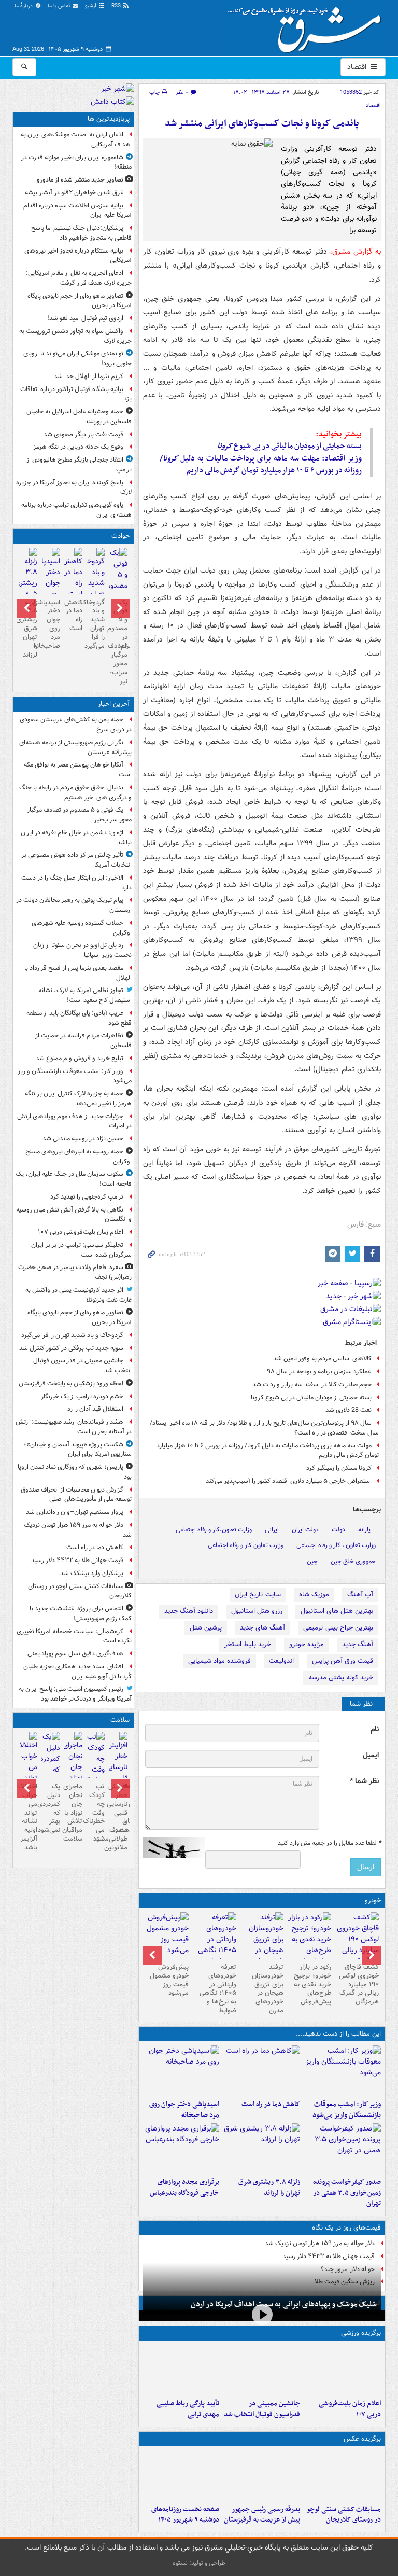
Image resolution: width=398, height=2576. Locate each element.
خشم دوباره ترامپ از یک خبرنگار (82, 1396)
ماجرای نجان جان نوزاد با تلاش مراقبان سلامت (73, 1813)
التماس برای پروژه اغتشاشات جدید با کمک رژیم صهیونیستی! (81, 1613)
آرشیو (91, 6)
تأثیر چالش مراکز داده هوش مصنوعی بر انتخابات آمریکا (76, 860)
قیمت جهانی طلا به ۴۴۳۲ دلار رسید (329, 2256)
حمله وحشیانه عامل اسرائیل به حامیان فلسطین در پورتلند (79, 416)
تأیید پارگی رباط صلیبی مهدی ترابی (188, 2409)
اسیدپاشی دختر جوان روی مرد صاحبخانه (184, 2110)
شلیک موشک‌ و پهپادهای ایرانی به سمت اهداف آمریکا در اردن (284, 2304)
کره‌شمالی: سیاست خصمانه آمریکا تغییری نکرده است (74, 1636)
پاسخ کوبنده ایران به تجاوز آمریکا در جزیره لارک (74, 488)
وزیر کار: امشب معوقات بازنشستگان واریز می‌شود (347, 2110)
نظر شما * (364, 1781)
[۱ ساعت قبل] (343, 2070)
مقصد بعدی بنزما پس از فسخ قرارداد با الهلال (78, 973)
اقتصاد (358, 67)
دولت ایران (305, 1530)
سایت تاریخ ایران (258, 1595)
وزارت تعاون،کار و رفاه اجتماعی (214, 1530)
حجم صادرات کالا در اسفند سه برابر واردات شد (312, 1384)
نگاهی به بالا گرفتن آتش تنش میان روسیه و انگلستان (74, 1215)
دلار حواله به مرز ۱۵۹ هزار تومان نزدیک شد (320, 2243)
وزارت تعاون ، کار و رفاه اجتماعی (336, 1545)
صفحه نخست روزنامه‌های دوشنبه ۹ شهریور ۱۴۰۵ (185, 2515)
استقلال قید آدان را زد (95, 1409)
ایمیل (371, 1755)
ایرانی (272, 1530)
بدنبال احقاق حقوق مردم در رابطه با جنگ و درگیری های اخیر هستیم (75, 792)
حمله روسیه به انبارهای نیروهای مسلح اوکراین (79, 1157)
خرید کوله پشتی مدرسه (341, 1677)
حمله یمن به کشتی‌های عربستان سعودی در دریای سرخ (76, 725)
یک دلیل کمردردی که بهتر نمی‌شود (51, 1808)
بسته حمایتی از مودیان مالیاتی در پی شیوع (289, 446)
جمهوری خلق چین (353, 1561)
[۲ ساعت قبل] (262, 2070)
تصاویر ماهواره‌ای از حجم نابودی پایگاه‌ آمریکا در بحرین (80, 301)
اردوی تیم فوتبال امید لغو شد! (85, 318)
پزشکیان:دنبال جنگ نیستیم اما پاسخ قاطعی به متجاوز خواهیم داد (81, 233)
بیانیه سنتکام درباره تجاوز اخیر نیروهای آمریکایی (78, 256)
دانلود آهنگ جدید (189, 1611)
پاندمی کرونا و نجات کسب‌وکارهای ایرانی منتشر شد (262, 124)
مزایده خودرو (307, 1644)
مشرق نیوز (308, 26)
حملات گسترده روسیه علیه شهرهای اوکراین (82, 928)
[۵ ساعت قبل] (181, 2475)
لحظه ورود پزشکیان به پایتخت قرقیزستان (71, 1383)
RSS (117, 6)
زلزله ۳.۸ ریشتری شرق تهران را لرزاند (269, 2188)
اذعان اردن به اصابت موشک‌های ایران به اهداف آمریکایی (76, 140)
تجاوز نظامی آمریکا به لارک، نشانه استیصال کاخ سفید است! (85, 995)
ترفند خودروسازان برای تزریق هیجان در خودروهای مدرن (268, 1989)
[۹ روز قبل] (215, 1945)
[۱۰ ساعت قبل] (96, 1770)
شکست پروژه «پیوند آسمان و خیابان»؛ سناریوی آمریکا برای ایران (78, 1450)
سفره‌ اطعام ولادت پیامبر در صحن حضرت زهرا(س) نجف (75, 1272)
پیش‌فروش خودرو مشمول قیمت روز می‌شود (169, 1980)
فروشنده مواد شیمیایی (219, 1661)
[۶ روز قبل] (309, 1939)
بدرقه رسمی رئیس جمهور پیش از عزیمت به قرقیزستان (262, 2515)
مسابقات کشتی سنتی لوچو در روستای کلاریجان (344, 2515)
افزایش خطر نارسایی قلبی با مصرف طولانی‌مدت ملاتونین (118, 1817)
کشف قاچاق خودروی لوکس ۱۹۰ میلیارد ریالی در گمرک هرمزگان (359, 1985)
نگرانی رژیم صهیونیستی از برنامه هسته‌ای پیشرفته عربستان (75, 747)
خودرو (373, 1900)
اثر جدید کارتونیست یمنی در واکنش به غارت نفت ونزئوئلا (79, 1295)
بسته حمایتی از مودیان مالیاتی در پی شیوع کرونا (311, 1397)
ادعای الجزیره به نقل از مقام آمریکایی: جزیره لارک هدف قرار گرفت (79, 278)
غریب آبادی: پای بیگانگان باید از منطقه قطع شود (79, 1018)
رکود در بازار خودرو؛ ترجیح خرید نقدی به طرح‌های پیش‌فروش (312, 1985)
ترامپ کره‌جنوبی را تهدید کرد (87, 1197)
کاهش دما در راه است (271, 2104)
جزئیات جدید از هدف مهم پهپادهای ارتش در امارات (74, 1121)
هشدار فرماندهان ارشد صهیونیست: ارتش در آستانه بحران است (74, 1427)
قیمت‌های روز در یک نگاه (346, 2228)
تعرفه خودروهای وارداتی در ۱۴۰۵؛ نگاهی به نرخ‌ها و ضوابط (218, 1989)
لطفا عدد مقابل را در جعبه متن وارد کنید (329, 1843)
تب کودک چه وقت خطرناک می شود (96, 1813)
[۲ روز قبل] (357, 1945)
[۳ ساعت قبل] (181, 2070)
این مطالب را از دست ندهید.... (338, 2034)
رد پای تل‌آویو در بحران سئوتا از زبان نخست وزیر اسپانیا (82, 950)
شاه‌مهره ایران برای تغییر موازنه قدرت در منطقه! (76, 162)
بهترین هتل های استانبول (337, 1611)
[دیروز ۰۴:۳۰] (51, 1764)
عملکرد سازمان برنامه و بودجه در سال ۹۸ (319, 1371)
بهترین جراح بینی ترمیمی (338, 1628)
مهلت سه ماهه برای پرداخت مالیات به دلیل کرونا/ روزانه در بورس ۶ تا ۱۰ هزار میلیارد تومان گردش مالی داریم (268, 1451)
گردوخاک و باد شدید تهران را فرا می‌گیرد (96, 624)
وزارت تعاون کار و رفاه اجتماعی (246, 1545)
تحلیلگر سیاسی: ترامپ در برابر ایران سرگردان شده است (81, 1250)
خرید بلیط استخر (248, 1644)
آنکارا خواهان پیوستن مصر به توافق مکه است (78, 770)
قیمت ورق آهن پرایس (343, 1661)
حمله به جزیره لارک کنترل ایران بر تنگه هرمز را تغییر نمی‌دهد (78, 1098)
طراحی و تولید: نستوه (199, 2563)
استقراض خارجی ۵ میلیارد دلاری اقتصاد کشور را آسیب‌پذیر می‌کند (289, 1481)
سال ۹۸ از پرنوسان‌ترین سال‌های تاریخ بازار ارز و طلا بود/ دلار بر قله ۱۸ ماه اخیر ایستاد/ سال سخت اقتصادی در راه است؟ (264, 1428)
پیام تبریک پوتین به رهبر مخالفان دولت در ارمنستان (74, 905)
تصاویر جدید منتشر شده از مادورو (80, 180)
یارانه (364, 1530)
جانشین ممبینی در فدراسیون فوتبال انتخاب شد (262, 2409)
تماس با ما (60, 6)
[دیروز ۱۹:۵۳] (181, 2148)
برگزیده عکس (362, 2439)
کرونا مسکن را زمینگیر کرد (339, 1468)
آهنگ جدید (358, 1644)
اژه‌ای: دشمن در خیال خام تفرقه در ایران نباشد (76, 838)
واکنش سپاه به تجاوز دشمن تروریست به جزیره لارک (75, 336)
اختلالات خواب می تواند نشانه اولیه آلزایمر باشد (28, 1817)
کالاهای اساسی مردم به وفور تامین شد (322, 1359)
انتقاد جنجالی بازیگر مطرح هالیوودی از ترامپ (79, 465)
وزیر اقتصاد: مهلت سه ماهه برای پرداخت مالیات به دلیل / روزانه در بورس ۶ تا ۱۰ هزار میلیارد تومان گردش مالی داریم (261, 464)
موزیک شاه (314, 1595)
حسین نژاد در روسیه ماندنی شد (83, 1139)
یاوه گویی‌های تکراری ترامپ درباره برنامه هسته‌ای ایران (76, 510)
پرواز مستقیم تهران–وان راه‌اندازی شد (75, 1512)
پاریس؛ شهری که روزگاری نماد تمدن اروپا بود (75, 1472)
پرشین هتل (206, 1628)
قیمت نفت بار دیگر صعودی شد (83, 434)
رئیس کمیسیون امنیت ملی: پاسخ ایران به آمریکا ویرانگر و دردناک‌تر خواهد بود (75, 1694)
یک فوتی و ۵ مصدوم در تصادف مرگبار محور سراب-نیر (118, 642)
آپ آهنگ (360, 1595)
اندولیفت (281, 1661)
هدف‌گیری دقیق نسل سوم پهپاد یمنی (75, 1654)
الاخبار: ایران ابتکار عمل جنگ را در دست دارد (76, 883)
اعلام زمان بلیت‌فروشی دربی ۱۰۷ (350, 2409)
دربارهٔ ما (24, 6)
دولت (338, 1530)
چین (312, 1561)
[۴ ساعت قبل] (262, 2148)
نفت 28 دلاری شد (349, 1410)
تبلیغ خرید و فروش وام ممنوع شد (80, 1058)
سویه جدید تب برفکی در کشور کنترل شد (71, 1348)
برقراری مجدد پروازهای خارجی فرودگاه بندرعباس (184, 2188)
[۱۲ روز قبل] (167, 1936)
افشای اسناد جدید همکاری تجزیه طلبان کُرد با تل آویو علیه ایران (77, 1672)
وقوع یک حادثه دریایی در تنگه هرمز (78, 447)
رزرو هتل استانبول (257, 1611)
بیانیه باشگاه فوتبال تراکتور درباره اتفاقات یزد (76, 394)
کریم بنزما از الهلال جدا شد (89, 376)
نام (375, 1729)
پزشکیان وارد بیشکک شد (92, 1573)
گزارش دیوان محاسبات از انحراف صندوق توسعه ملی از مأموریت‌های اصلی (76, 1495)
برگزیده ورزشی (361, 2333)
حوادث (120, 536)
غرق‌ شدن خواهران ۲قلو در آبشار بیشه (74, 193)
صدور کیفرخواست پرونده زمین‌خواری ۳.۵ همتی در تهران (347, 2193)
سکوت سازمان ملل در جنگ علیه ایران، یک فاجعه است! (74, 1179)
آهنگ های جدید (262, 1628)
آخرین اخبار (114, 704)
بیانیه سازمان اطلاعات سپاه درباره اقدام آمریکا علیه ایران (77, 211)
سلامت (120, 1720)
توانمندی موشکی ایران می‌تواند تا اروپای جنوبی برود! (77, 358)
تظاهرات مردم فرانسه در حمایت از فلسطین (83, 1040)
